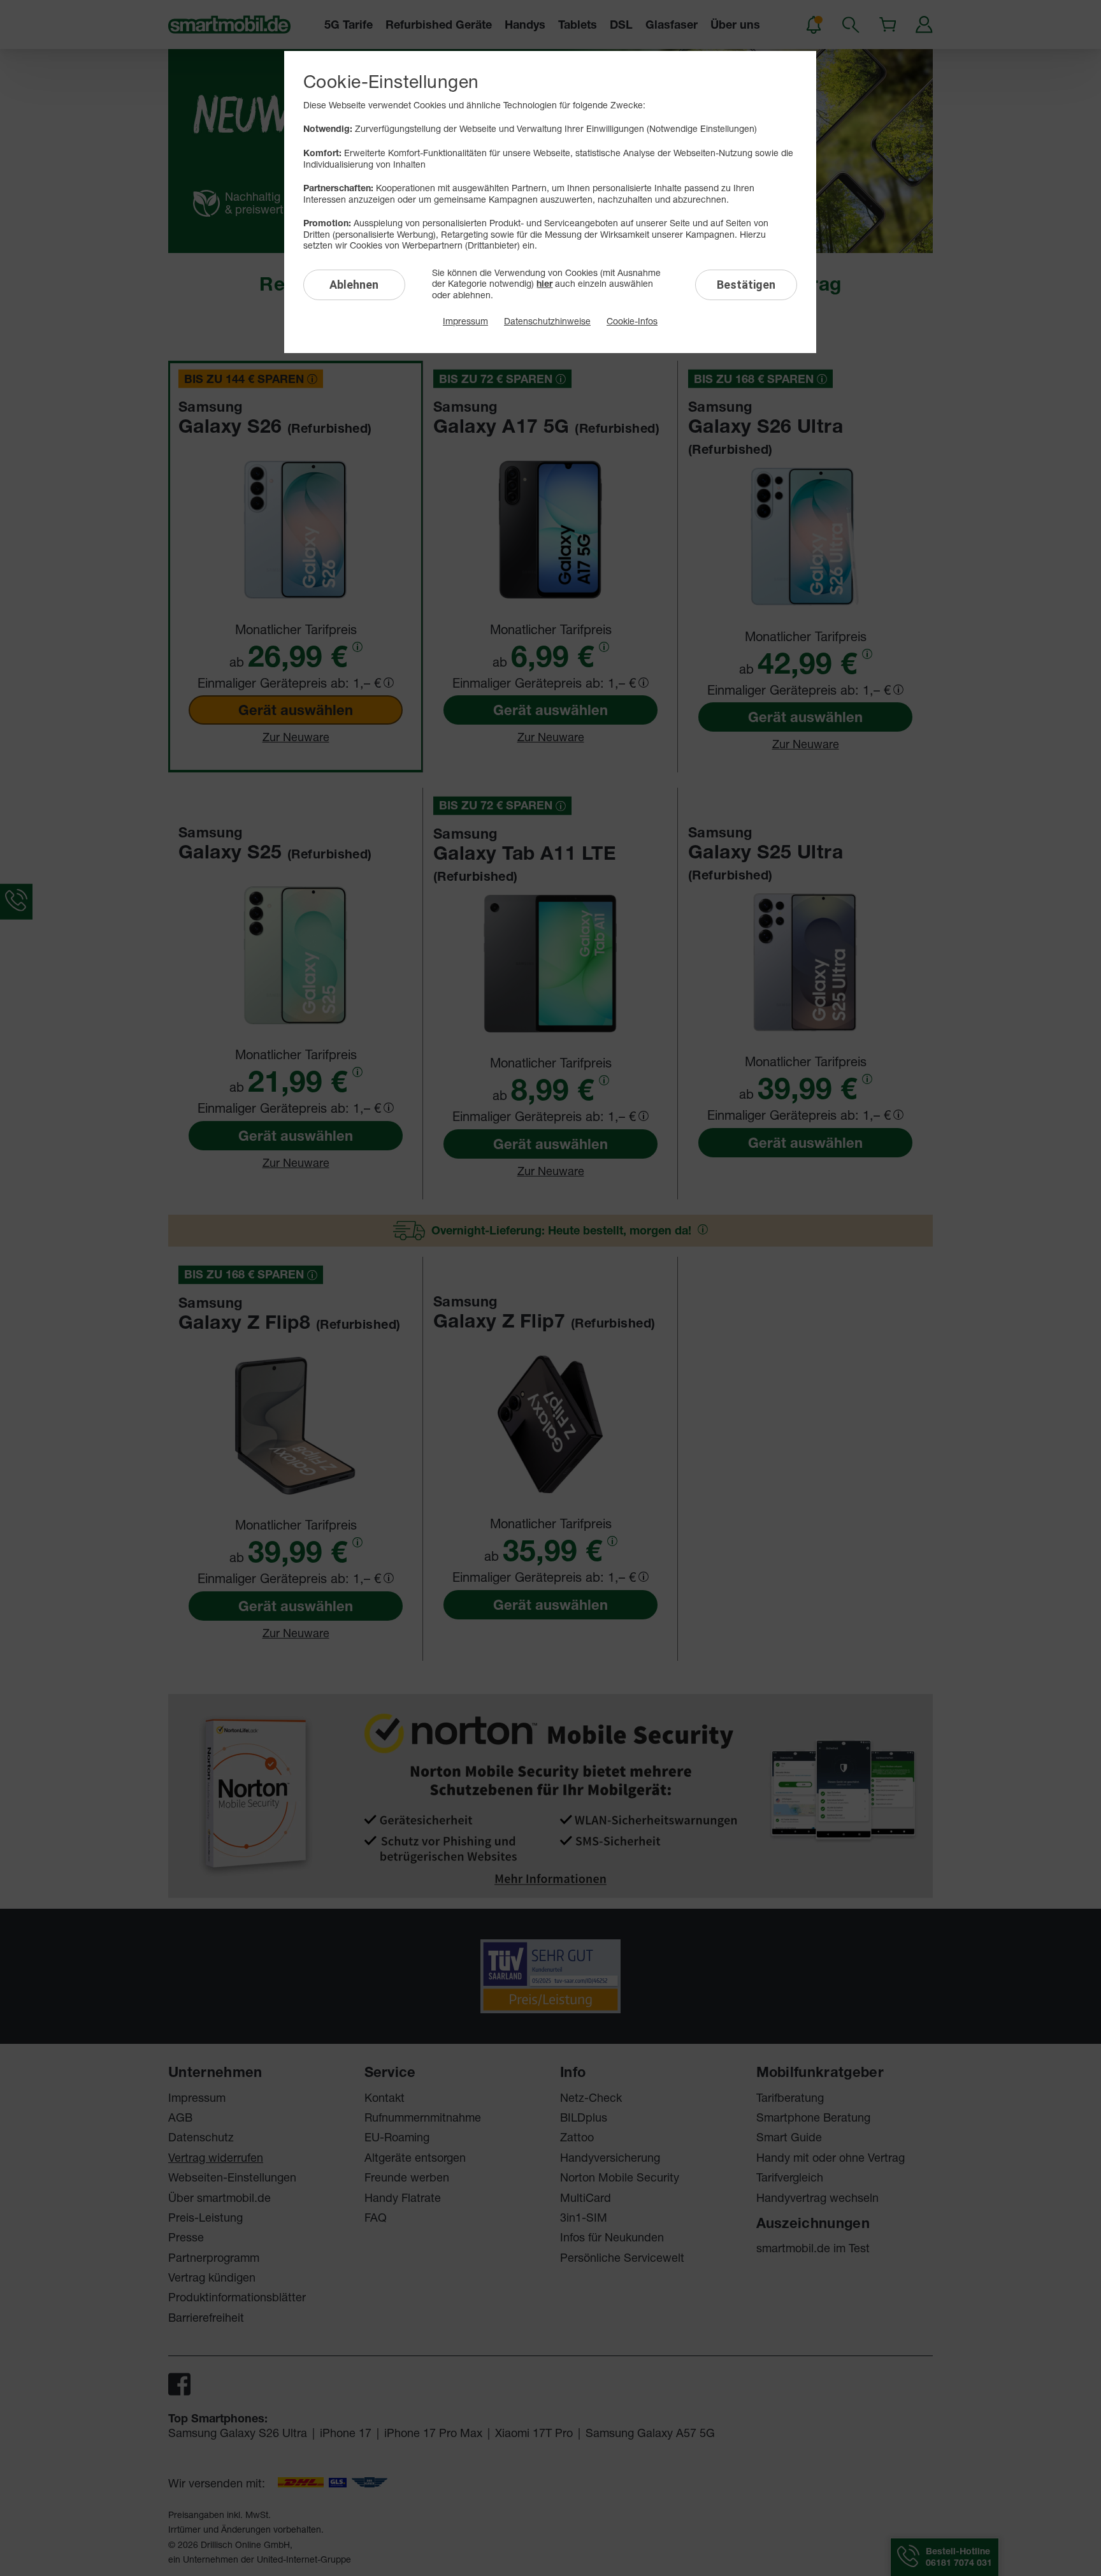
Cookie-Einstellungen (391, 81)
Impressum (465, 321)
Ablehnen (354, 285)
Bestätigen (746, 285)
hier (544, 284)
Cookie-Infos (632, 321)
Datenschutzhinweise (547, 321)
